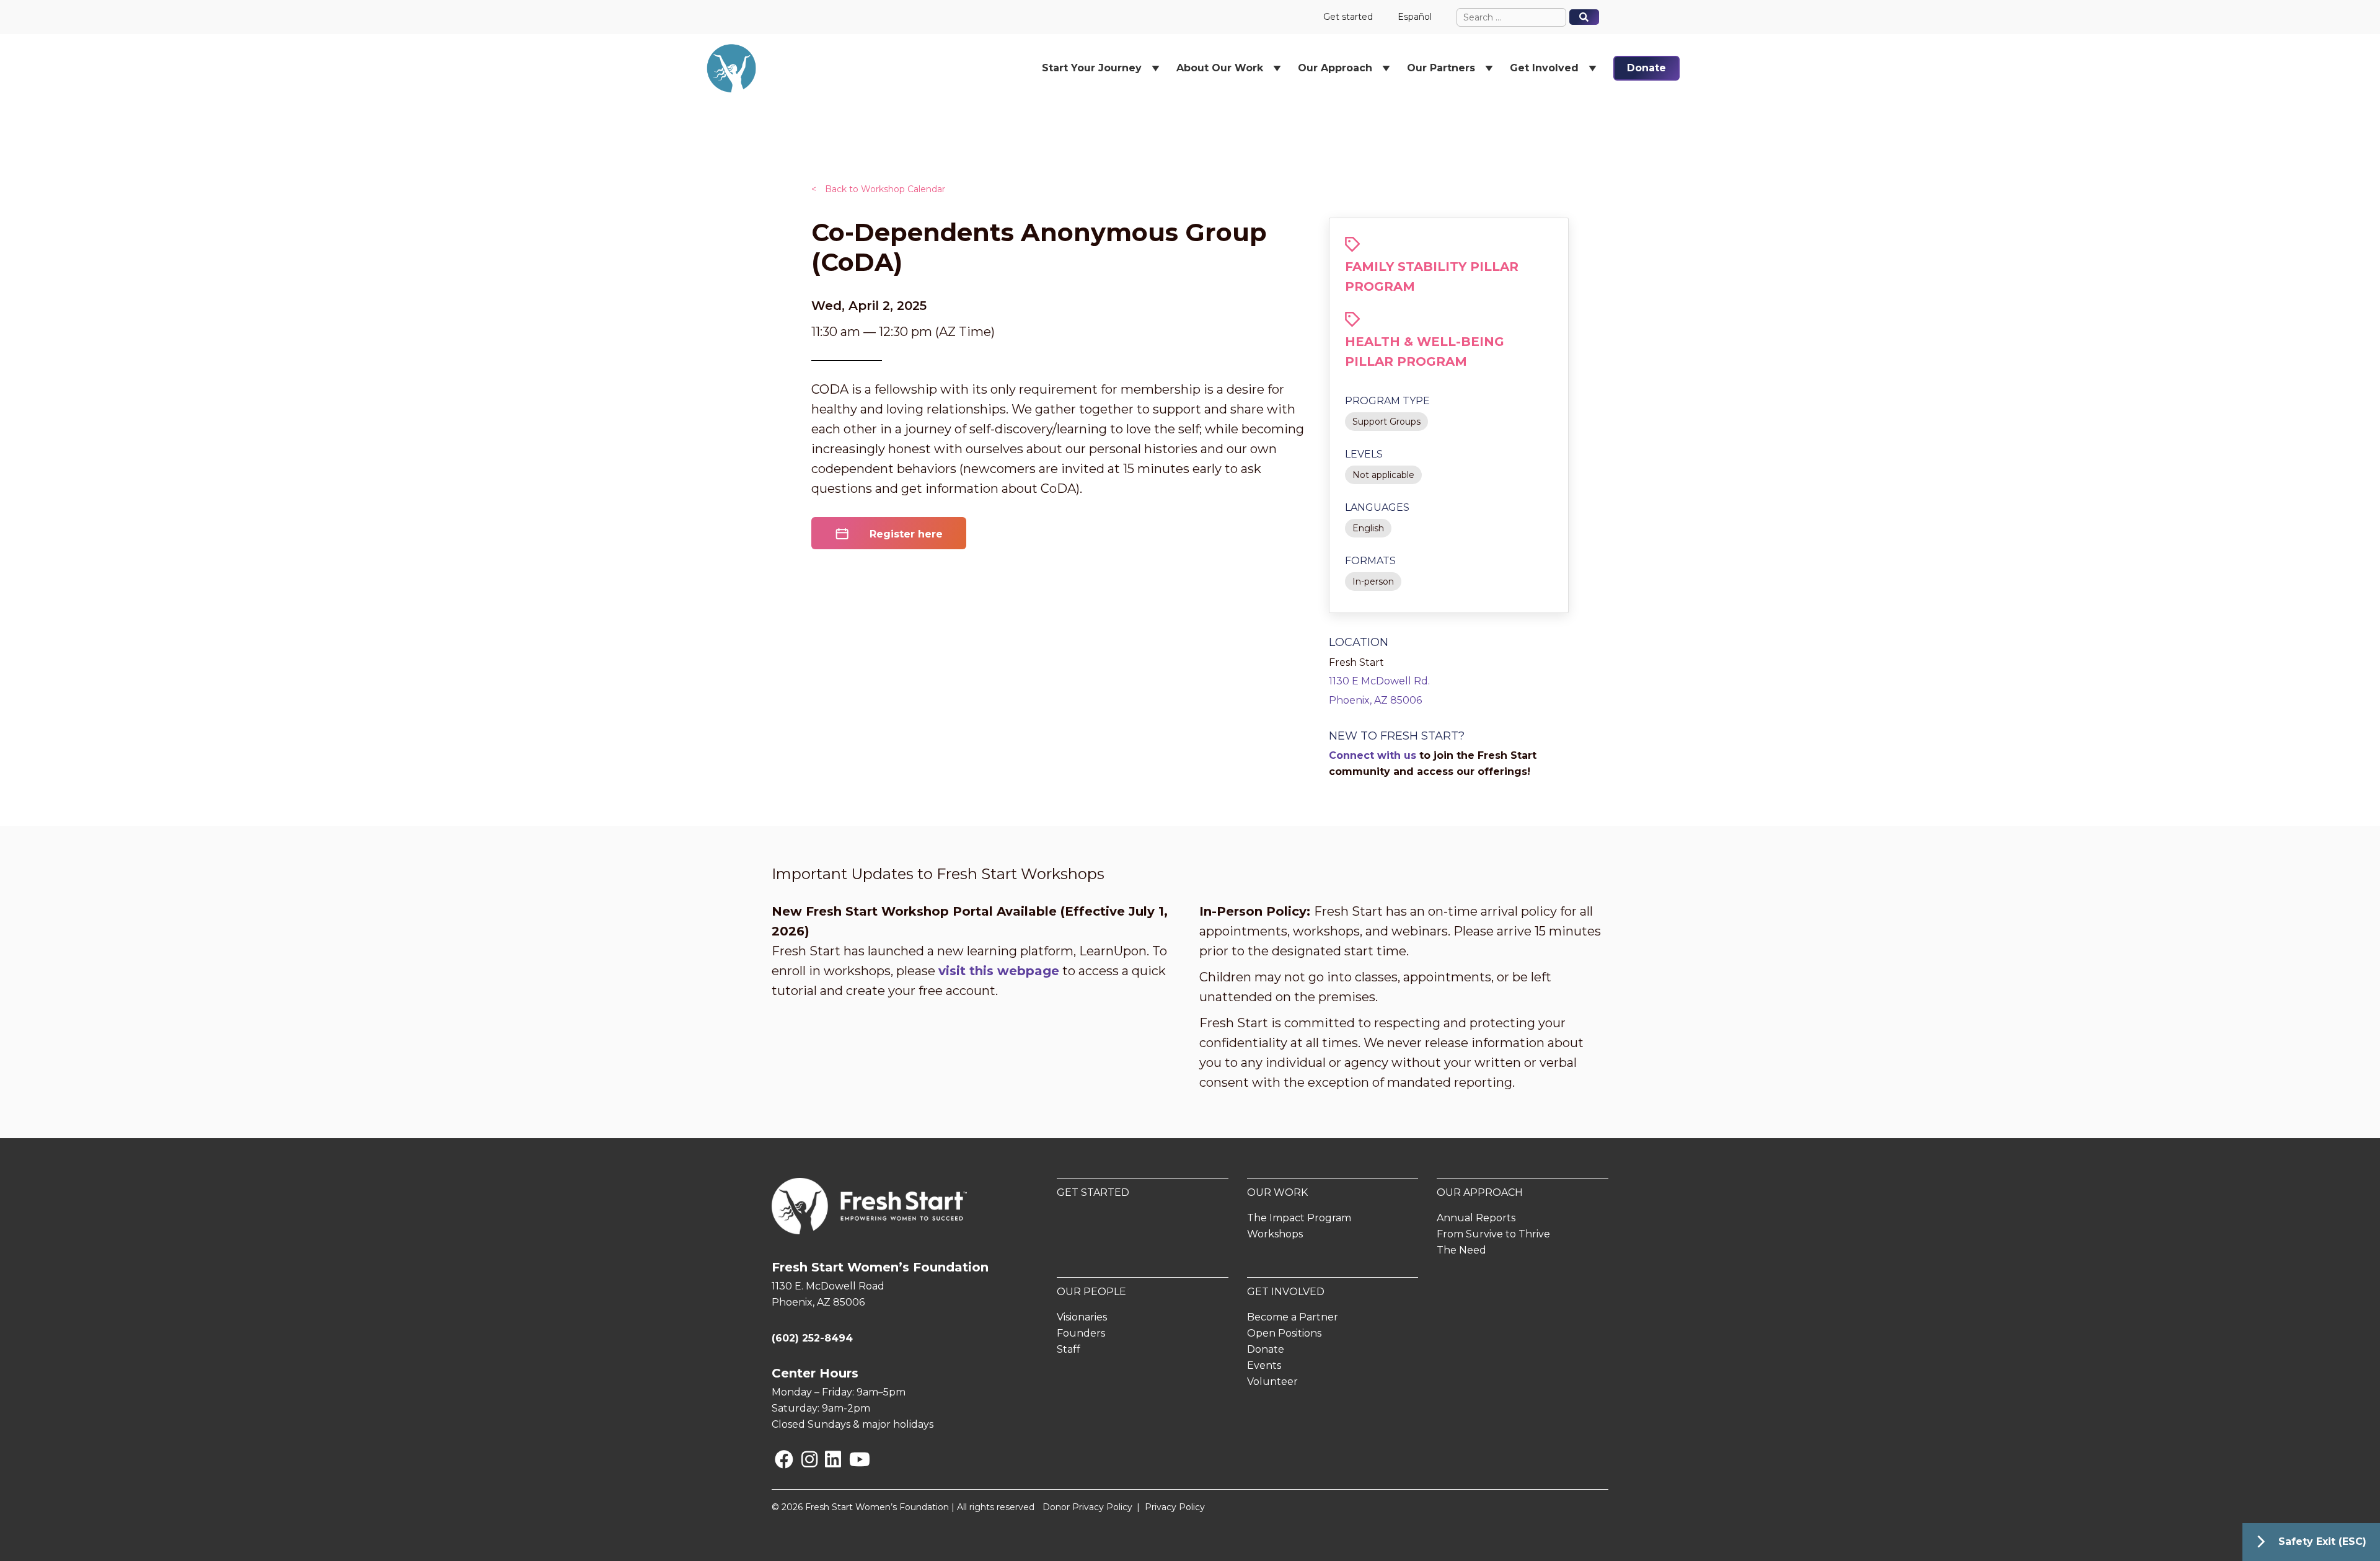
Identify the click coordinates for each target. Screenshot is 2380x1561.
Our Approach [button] (1335, 68)
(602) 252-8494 (812, 1338)
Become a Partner (1293, 1317)
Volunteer (1272, 1382)
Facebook (777, 1459)
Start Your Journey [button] (1092, 68)
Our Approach (1480, 1192)
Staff (1069, 1349)
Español (1415, 17)
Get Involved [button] (1544, 68)
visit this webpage (999, 971)
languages (1377, 507)
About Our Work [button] (1220, 68)
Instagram (804, 1459)
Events (1264, 1365)
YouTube (851, 1459)
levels (1364, 454)
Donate (1646, 68)
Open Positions (1284, 1333)
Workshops (1275, 1234)
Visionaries (1082, 1317)
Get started (1348, 17)
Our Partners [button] (1441, 68)
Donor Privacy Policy (1087, 1507)
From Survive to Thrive (1493, 1234)
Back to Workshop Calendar (878, 189)
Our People (1091, 1292)
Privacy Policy (1175, 1507)
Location (1359, 642)
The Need (1461, 1250)
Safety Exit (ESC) (2322, 1541)
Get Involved (1286, 1292)
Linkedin (827, 1459)
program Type (1387, 401)
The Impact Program (1299, 1218)
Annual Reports (1476, 1218)
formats (1370, 561)
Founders (1081, 1333)
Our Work (1277, 1192)
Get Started (1093, 1192)
